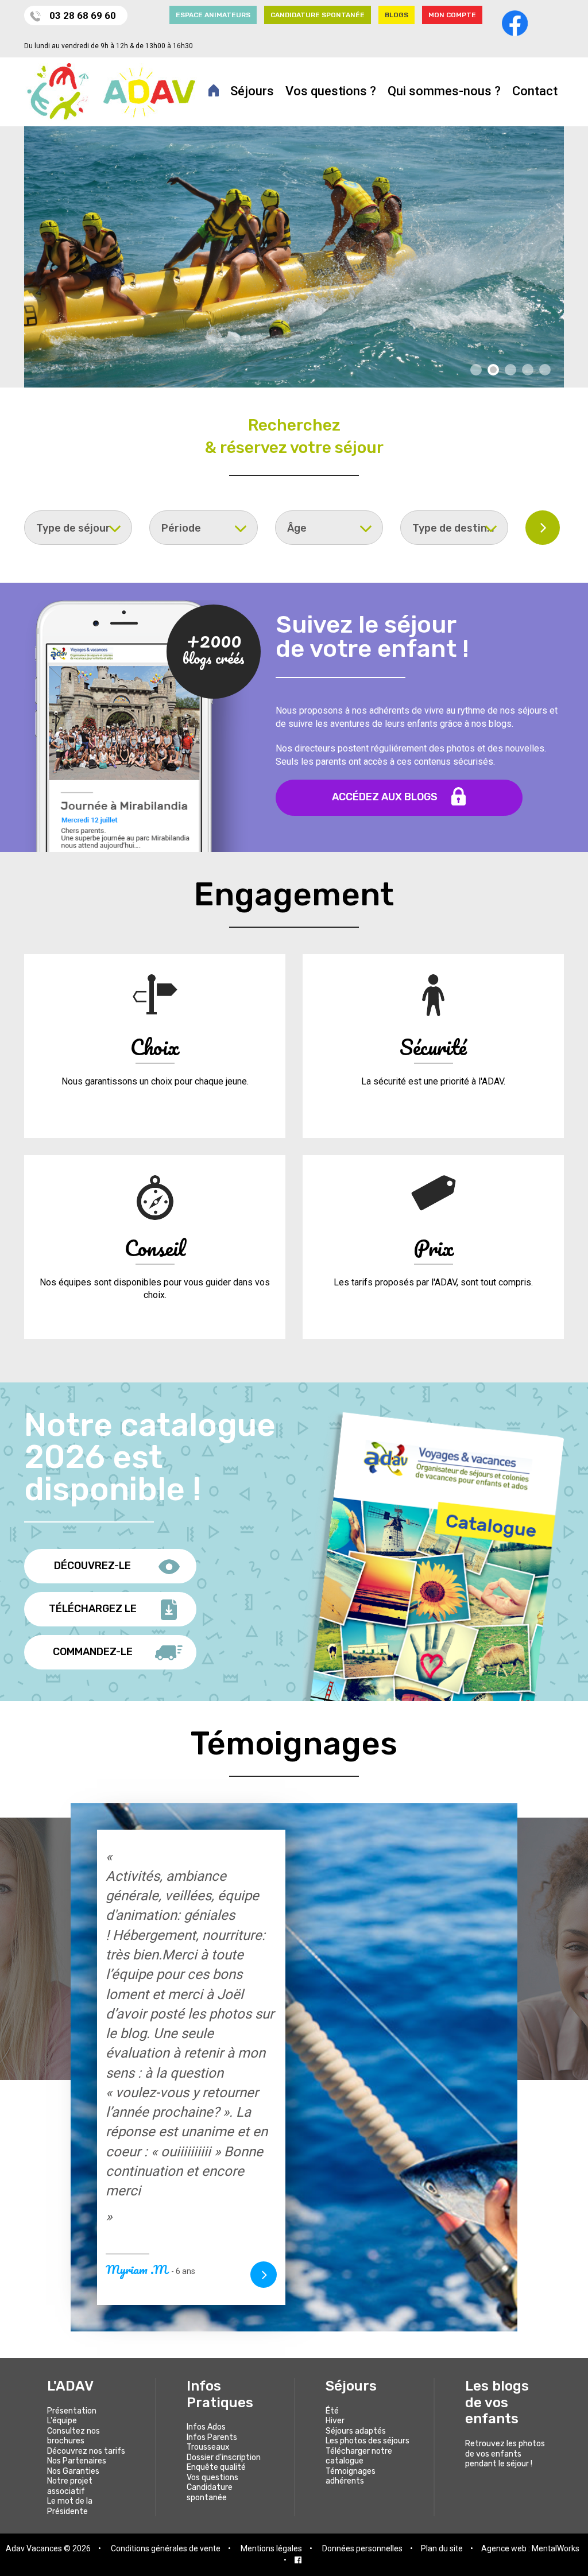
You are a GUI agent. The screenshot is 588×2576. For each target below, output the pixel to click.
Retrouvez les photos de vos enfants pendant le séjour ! (505, 2454)
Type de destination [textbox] (460, 528)
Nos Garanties (73, 2471)
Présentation (72, 2411)
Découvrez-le (92, 1566)
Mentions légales (271, 2548)
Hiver (335, 2421)
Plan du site (442, 2548)
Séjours (252, 91)
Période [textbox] (181, 528)
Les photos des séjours (367, 2441)
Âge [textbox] (297, 528)
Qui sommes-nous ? (444, 91)
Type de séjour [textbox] (73, 528)
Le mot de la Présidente (70, 2506)
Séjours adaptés (356, 2431)
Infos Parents (212, 2437)
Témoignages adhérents (351, 2476)
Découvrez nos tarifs (86, 2451)
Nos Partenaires (77, 2461)
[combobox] (78, 528)
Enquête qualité (216, 2467)
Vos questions (212, 2478)
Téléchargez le (93, 1609)
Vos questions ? (331, 91)
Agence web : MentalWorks (530, 2548)
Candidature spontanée (210, 2492)
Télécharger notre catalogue (359, 2456)
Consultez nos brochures (73, 2436)
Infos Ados (206, 2427)
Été (332, 2411)
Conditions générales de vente (166, 2548)
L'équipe (62, 2421)
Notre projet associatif (70, 2486)
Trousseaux (208, 2447)
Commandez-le (93, 1652)
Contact (535, 91)
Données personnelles (362, 2548)
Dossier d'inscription (224, 2457)
